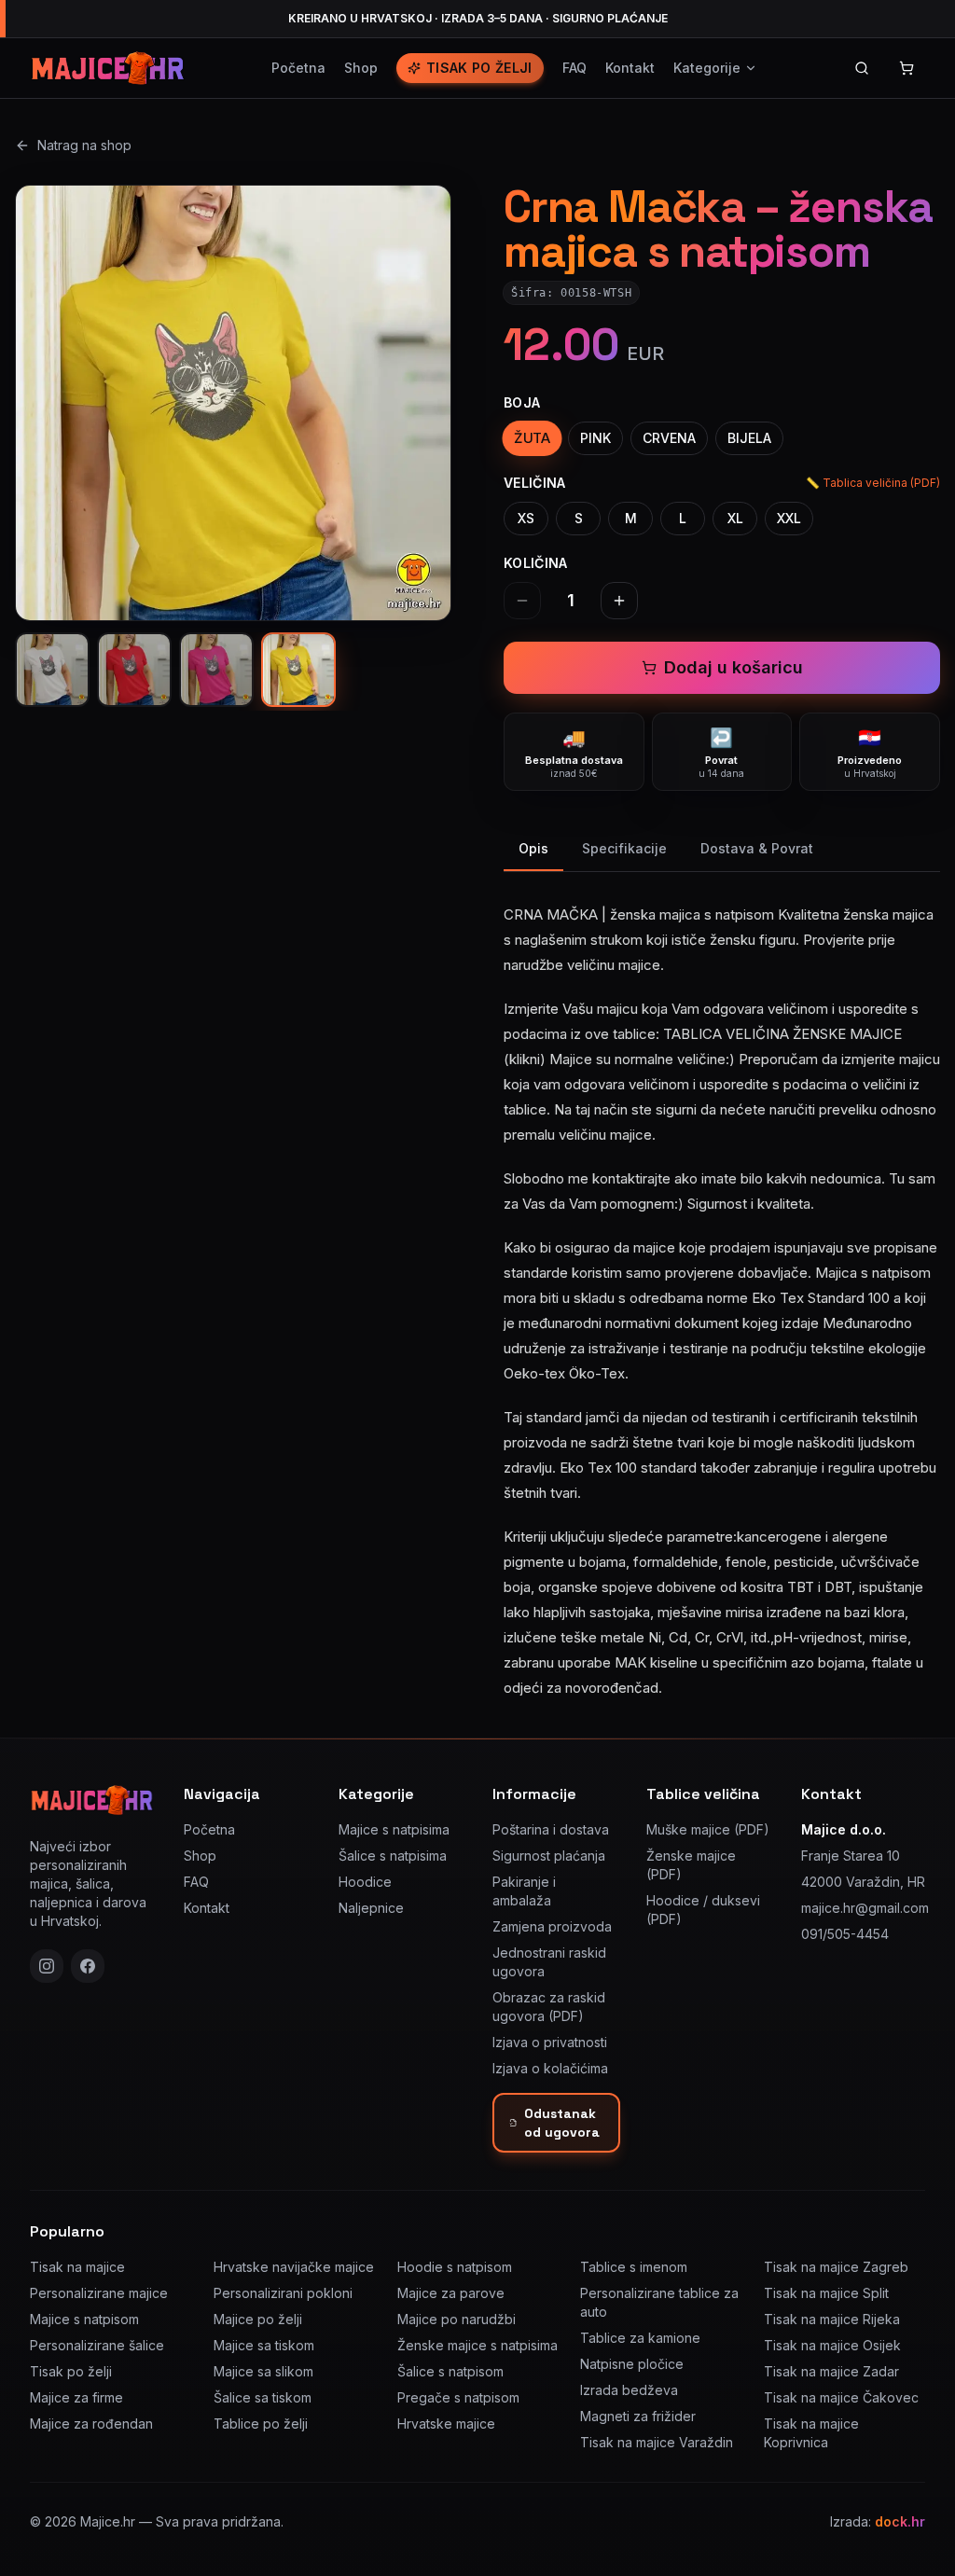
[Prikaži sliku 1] (52, 670)
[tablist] (722, 850)
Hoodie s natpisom (455, 2267)
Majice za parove (451, 2293)
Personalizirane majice (99, 2293)
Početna (298, 68)
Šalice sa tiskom (263, 2397)
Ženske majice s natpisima (477, 2345)
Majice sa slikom (263, 2371)
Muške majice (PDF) (708, 1829)
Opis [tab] (533, 848)
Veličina (535, 483)
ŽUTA (532, 438)
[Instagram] (47, 1966)
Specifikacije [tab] (624, 848)
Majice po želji (258, 2319)
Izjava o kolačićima (550, 2068)
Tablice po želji (261, 2424)
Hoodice (365, 1882)
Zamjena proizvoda (552, 1926)
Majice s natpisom (84, 2319)
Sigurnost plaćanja (549, 1856)
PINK (595, 438)
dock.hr (900, 2521)
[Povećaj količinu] (619, 601)
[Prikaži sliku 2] (134, 670)
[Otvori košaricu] (907, 68)
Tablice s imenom (634, 2267)
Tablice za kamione (640, 2338)
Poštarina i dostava (551, 1829)
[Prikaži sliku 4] (298, 670)
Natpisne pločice (632, 2364)
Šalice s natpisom (450, 2371)
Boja (522, 402)
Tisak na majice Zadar (831, 2371)
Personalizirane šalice (97, 2345)
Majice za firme (76, 2397)
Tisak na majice (77, 2267)
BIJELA (749, 438)
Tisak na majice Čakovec (841, 2397)
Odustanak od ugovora (562, 2123)
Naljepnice (371, 1908)
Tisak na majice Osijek (832, 2345)
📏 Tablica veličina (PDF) (873, 483)
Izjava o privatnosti (550, 2042)
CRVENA (669, 438)
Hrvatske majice (446, 2424)
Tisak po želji (479, 68)
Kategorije (707, 68)
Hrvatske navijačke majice (294, 2267)
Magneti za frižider (638, 2416)
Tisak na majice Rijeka (832, 2319)
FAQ (574, 68)
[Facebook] (88, 1966)
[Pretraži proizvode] (862, 68)
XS (526, 518)
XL (735, 518)
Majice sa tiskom (264, 2345)
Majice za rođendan (91, 2424)
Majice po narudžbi (457, 2319)
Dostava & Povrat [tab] (757, 848)
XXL (789, 518)
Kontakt (630, 68)
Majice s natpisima (394, 1829)
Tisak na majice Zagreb (836, 2267)
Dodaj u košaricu (734, 667)
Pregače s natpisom (458, 2397)
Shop (361, 68)
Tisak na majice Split (826, 2293)
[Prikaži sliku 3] (216, 670)
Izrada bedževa (629, 2390)
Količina (536, 563)
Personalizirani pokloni (283, 2293)
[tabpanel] (722, 1290)
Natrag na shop (84, 145)
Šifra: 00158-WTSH (571, 293)
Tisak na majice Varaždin (657, 2442)
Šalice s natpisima (393, 1856)
